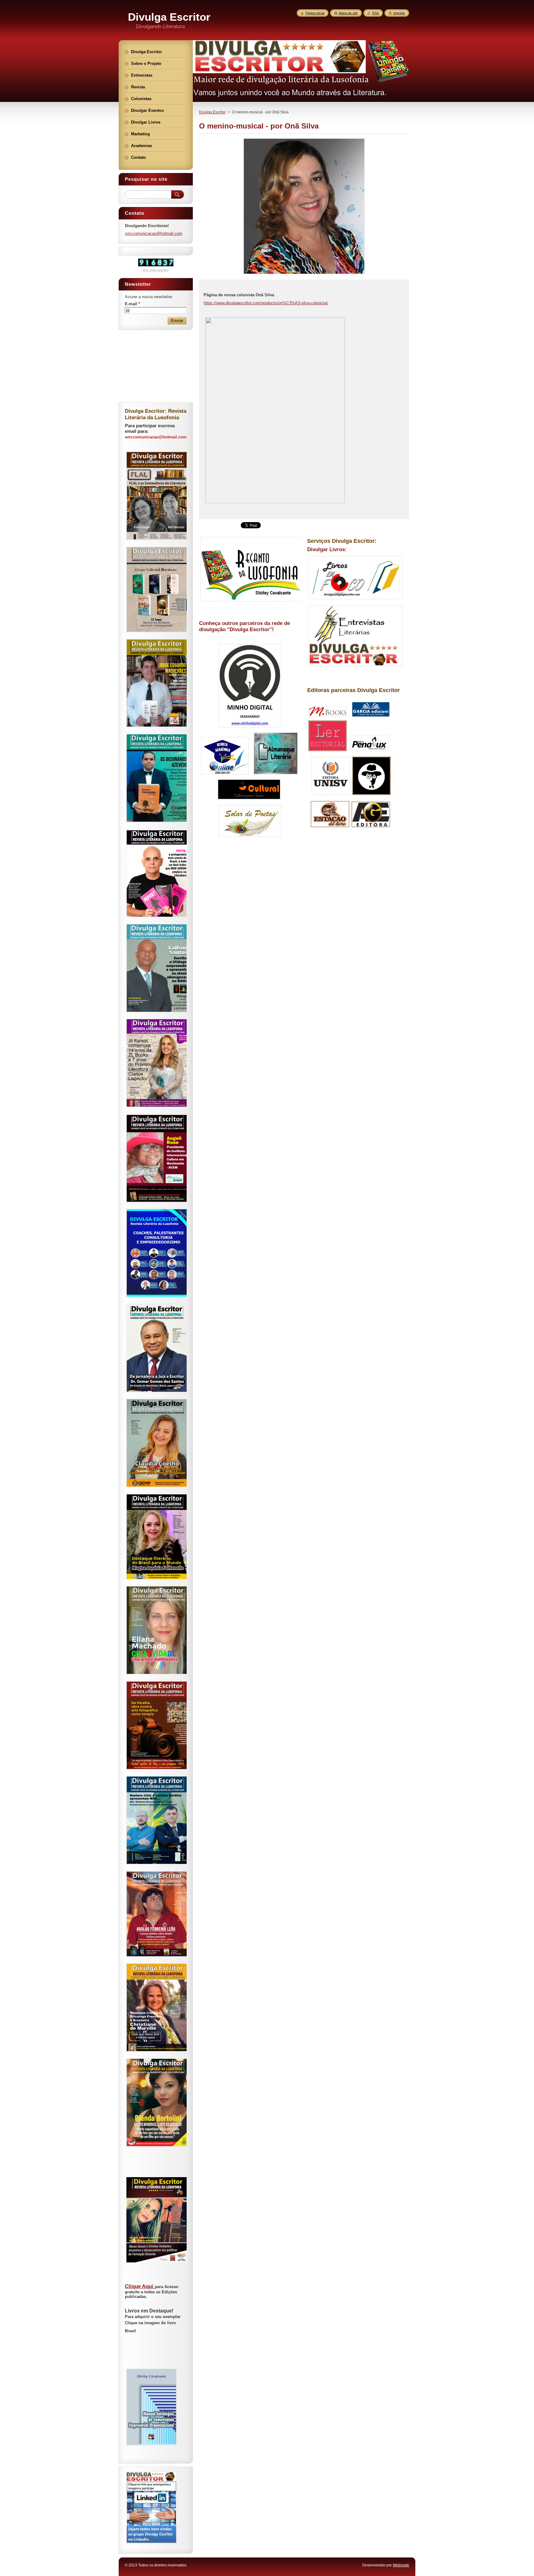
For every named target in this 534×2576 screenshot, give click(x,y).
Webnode (401, 2565)
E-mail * (132, 304)
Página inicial (315, 13)
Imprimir (399, 13)
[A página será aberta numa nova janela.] (304, 274)
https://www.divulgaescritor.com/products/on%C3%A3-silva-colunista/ (266, 303)
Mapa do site (348, 13)
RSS (375, 13)
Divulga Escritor (212, 112)
